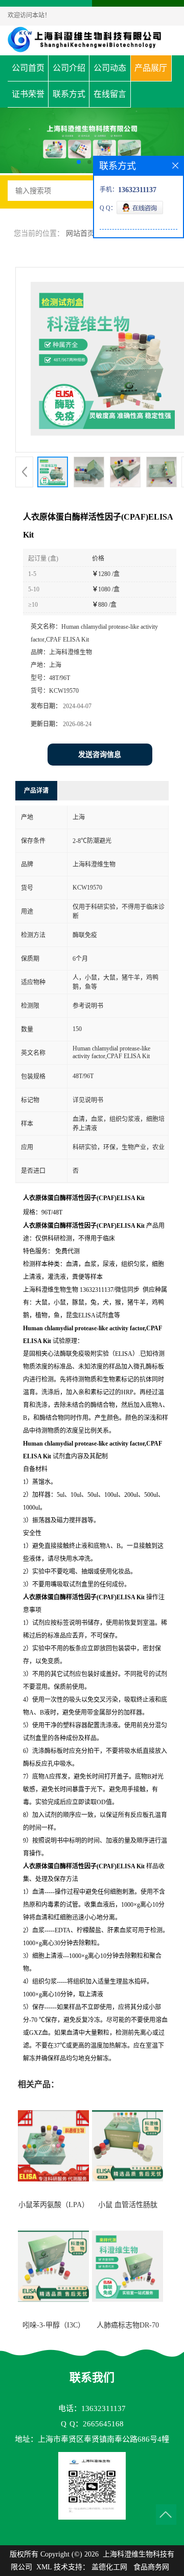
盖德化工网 (109, 2567)
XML (44, 2567)
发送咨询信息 (100, 755)
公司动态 (110, 68)
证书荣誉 (28, 94)
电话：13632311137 (92, 2408)
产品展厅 (151, 68)
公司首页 (28, 68)
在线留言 (110, 94)
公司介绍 (69, 68)
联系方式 (69, 94)
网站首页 (80, 233)
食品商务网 (151, 2567)
